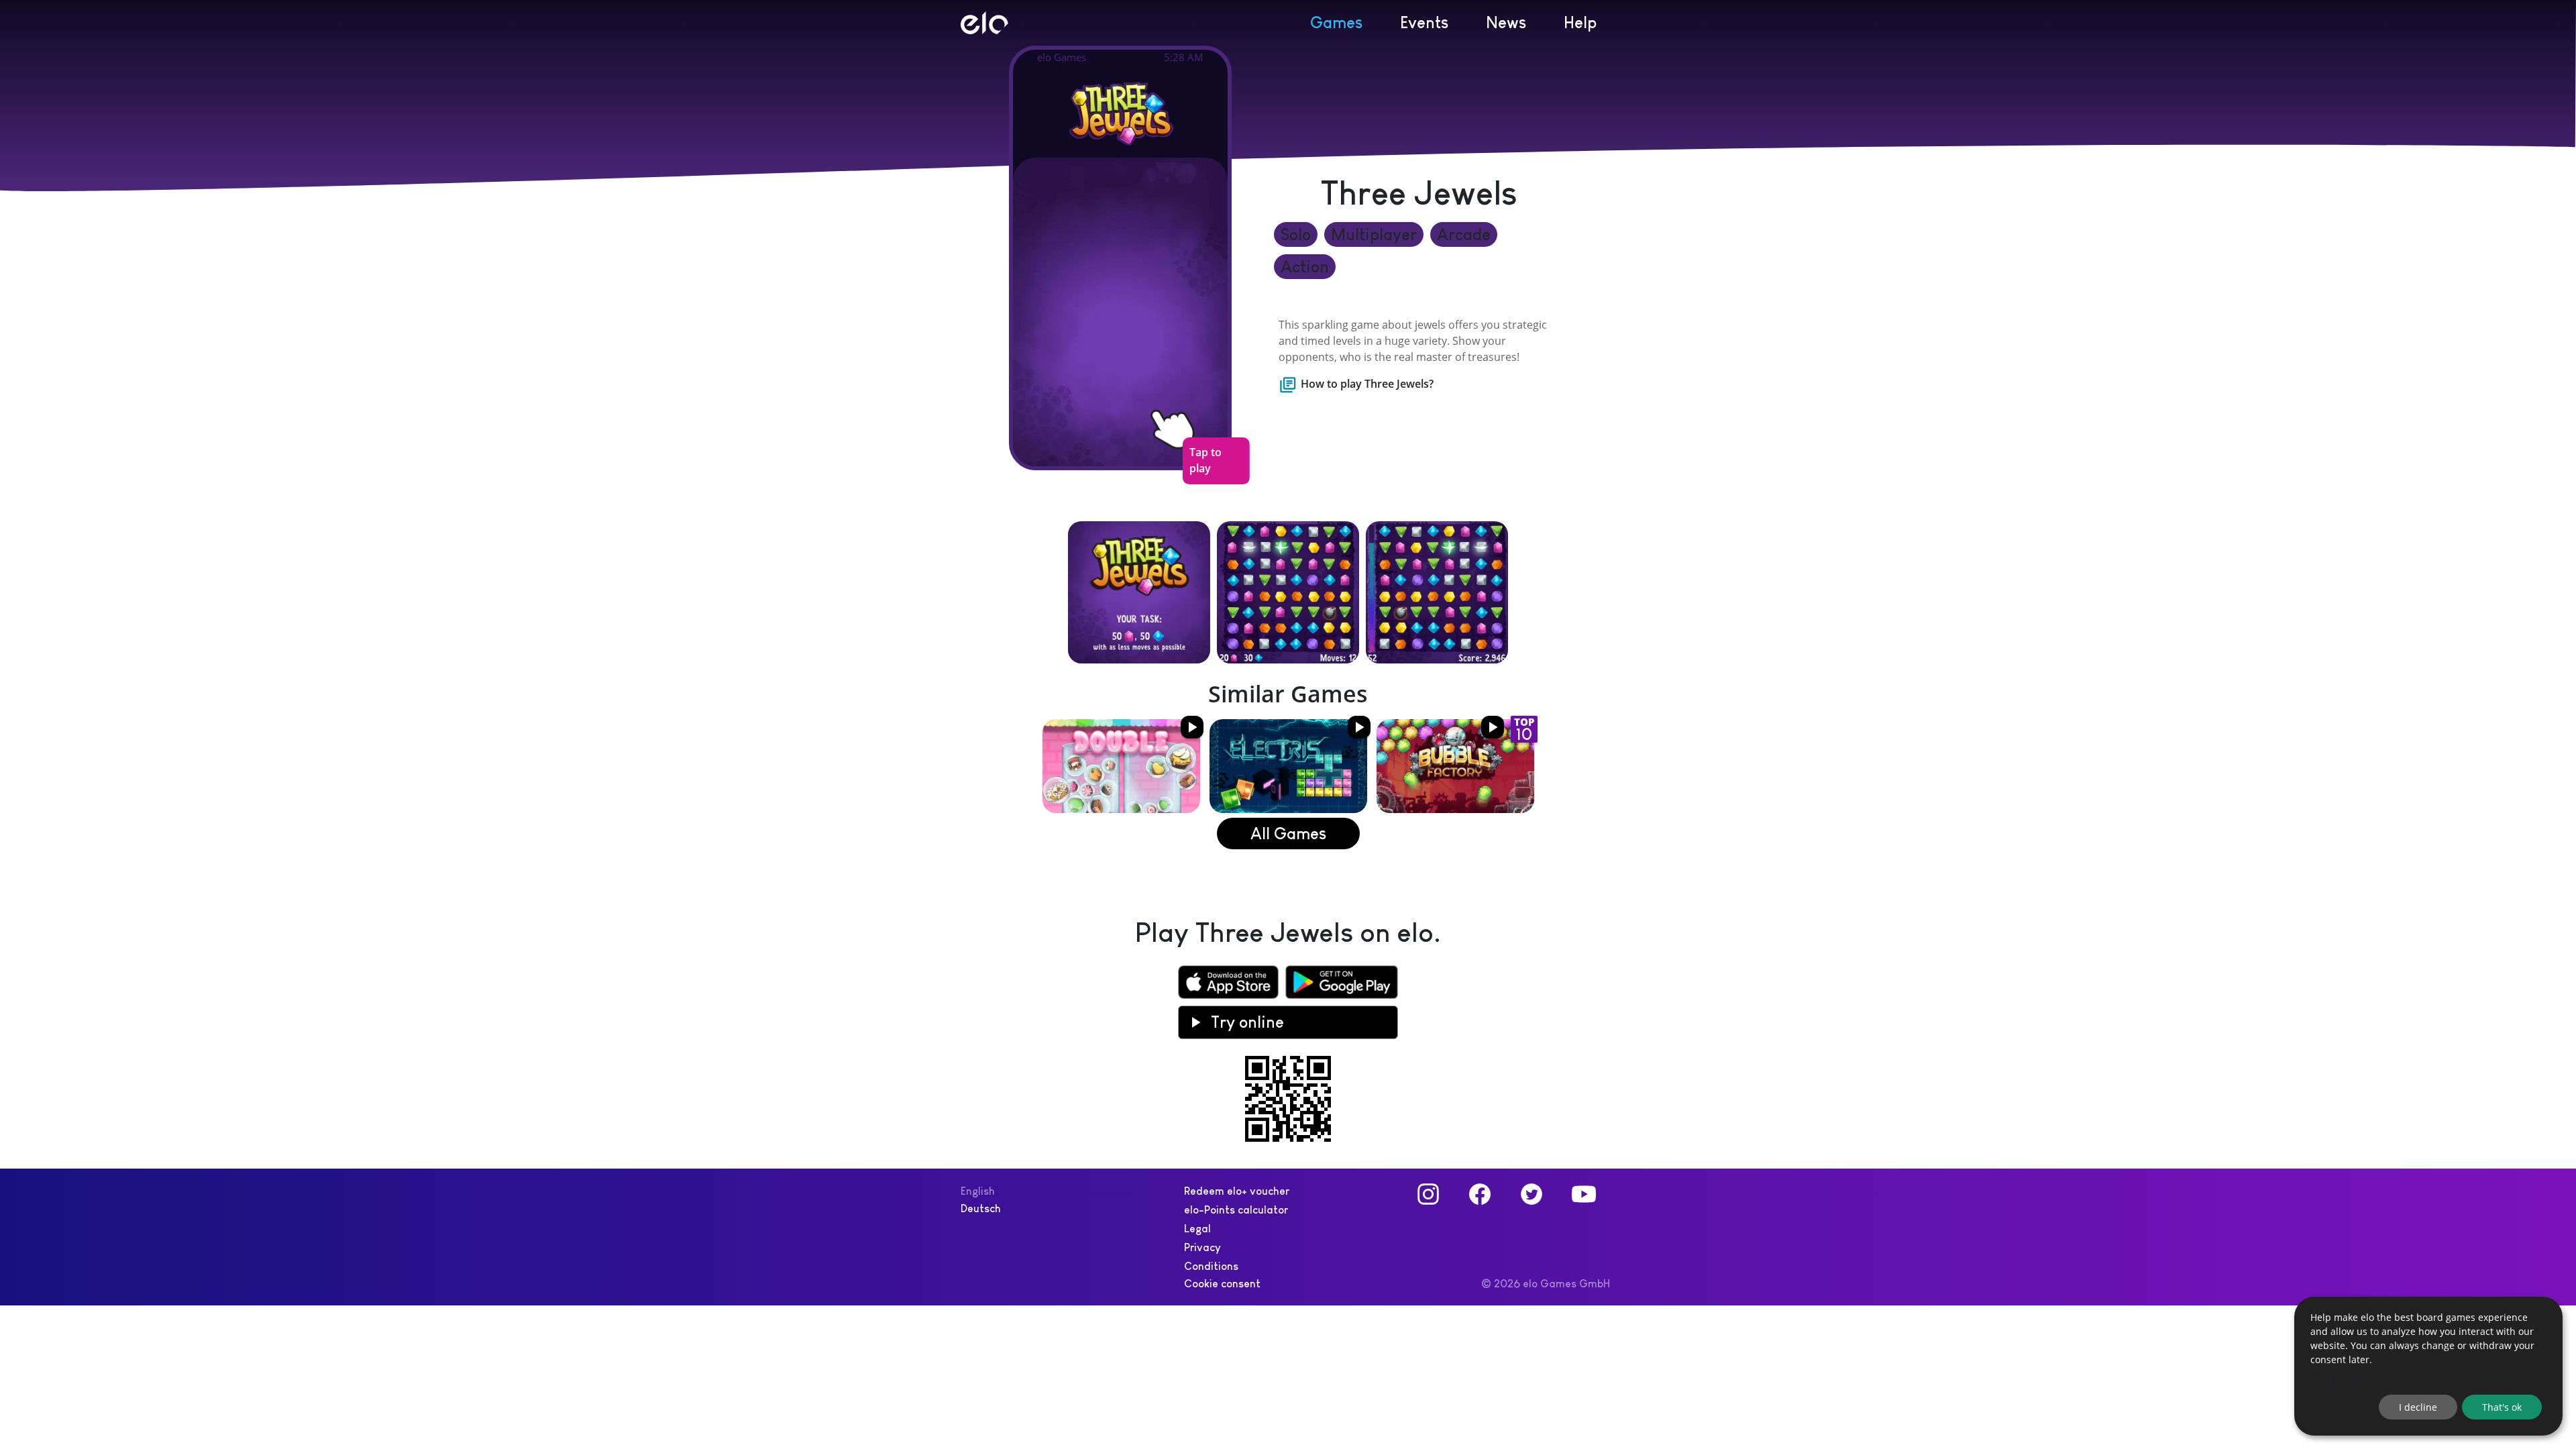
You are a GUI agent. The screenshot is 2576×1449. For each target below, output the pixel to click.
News (1506, 22)
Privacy (1202, 1247)
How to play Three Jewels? (1367, 384)
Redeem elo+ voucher (1237, 1191)
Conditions (1211, 1266)
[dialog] (2428, 1366)
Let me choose (2343, 1378)
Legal (1197, 1229)
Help (1580, 22)
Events (1424, 22)
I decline (2418, 1407)
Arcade (1464, 234)
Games (1336, 22)
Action (1305, 267)
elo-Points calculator (1236, 1210)
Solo (1296, 234)
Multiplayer (1374, 234)
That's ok (2502, 1407)
